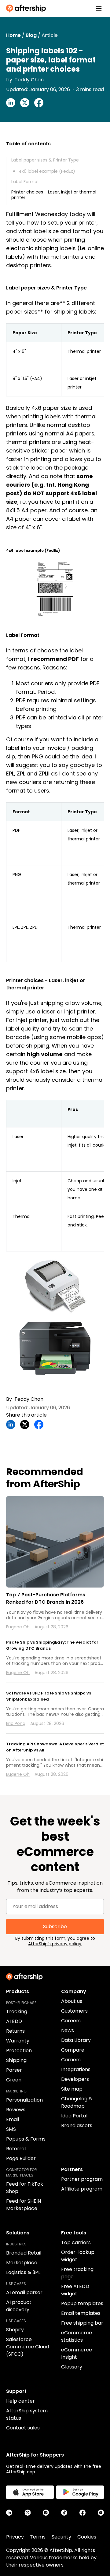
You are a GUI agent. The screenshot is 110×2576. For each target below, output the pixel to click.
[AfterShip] (28, 9)
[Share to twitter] (25, 103)
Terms (38, 2537)
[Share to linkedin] (11, 103)
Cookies (87, 2537)
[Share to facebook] (39, 103)
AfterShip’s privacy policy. (55, 1944)
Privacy (15, 2537)
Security (61, 2537)
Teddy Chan (29, 80)
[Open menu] (99, 9)
